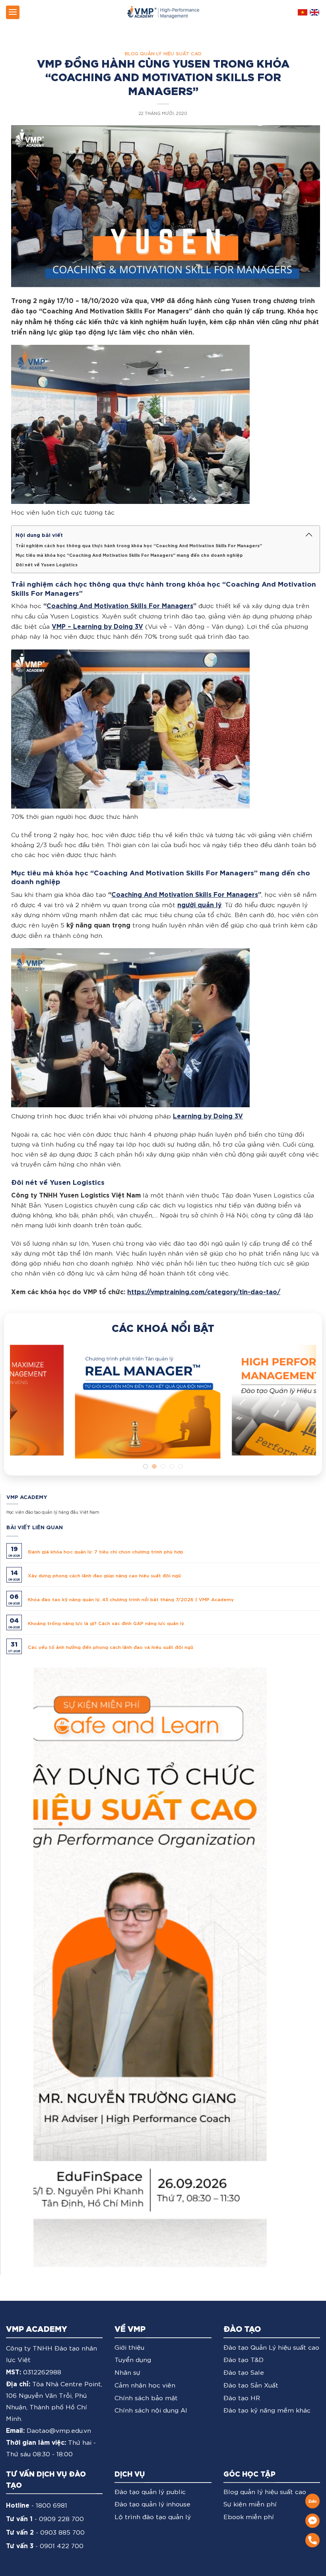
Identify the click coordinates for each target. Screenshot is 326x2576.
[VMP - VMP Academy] (163, 12)
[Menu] (13, 12)
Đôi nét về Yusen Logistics (47, 564)
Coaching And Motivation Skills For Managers (120, 605)
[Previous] (26, 1407)
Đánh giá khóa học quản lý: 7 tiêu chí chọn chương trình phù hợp (106, 1551)
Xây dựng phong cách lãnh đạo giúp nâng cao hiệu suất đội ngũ (104, 1575)
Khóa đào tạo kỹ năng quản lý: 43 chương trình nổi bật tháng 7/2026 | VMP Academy (131, 1598)
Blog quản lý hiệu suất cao (163, 53)
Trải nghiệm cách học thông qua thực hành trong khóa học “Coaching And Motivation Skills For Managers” (139, 545)
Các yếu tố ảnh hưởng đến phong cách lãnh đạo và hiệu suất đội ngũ (111, 1646)
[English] (314, 12)
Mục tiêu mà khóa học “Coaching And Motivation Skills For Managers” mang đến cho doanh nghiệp (129, 555)
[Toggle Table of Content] (309, 535)
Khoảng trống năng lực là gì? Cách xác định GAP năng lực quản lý (106, 1622)
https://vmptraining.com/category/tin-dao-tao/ (204, 1291)
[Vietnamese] (303, 12)
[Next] (300, 1407)
